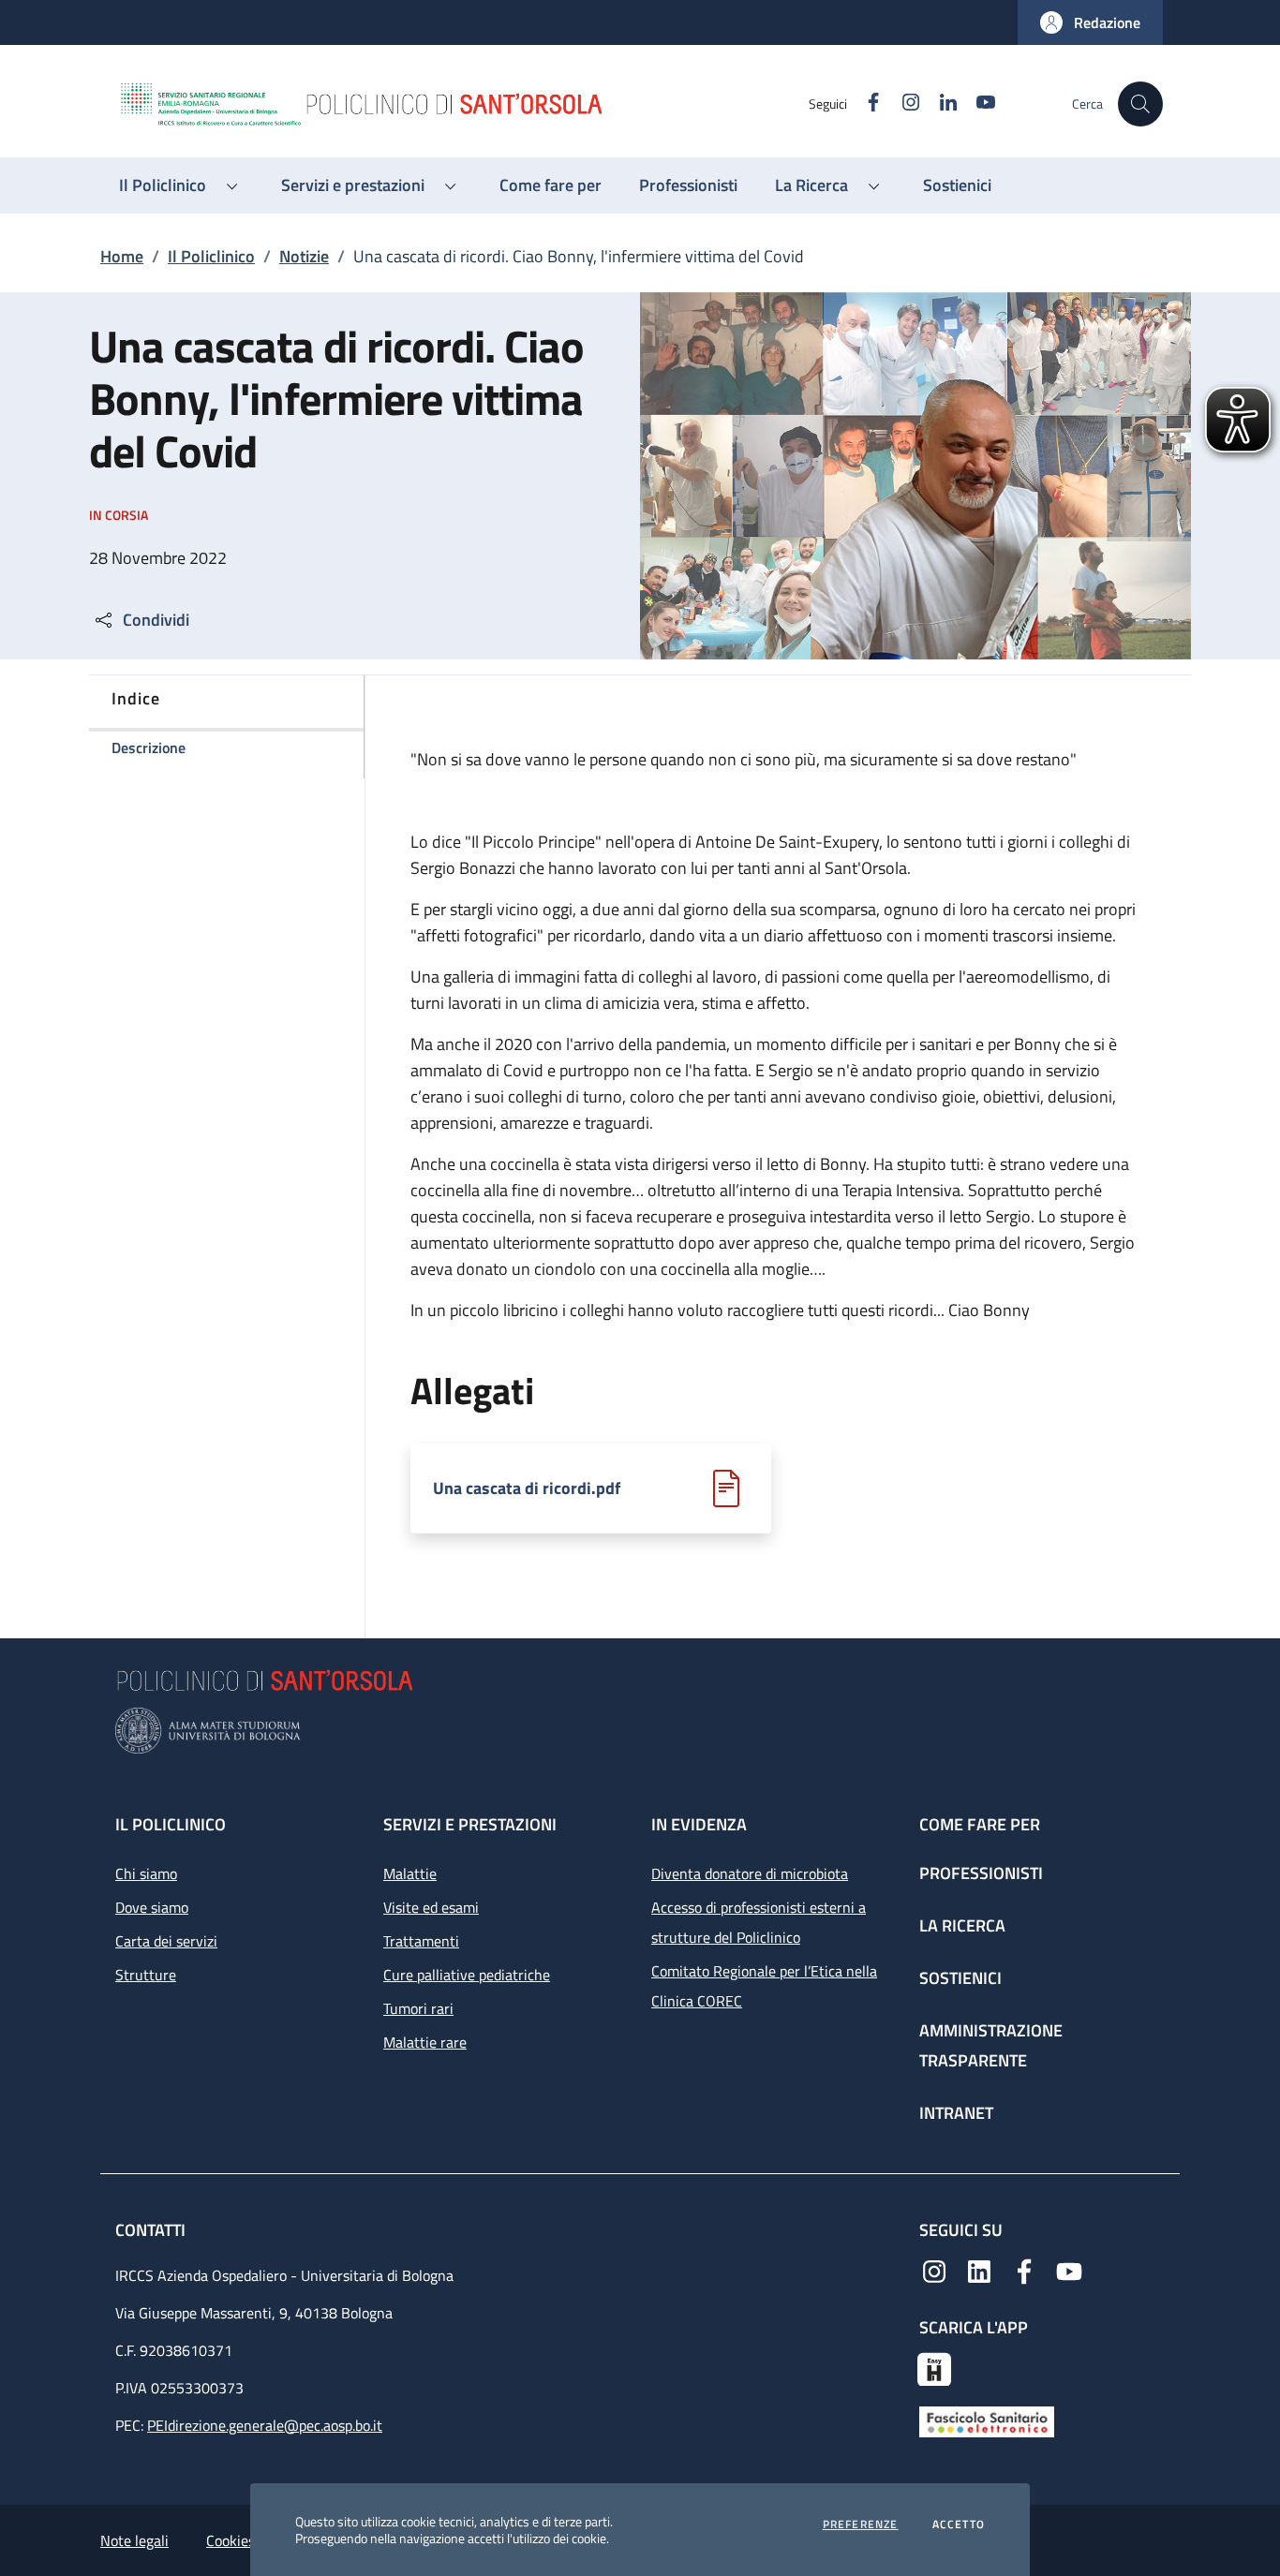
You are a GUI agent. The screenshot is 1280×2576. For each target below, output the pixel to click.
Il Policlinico (211, 256)
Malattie (410, 1873)
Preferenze (861, 2524)
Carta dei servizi (166, 1941)
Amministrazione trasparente (991, 2045)
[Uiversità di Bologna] (640, 1731)
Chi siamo (146, 1873)
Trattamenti (421, 1941)
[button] (1090, 22)
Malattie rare (425, 2042)
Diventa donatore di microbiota (750, 1873)
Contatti (152, 2230)
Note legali (134, 2540)
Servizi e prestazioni (470, 1824)
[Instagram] (934, 2270)
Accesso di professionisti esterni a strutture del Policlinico (759, 1922)
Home (122, 256)
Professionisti (981, 1873)
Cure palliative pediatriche (467, 1975)
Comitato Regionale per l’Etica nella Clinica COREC (764, 1986)
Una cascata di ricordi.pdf (527, 1488)
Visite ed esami (431, 1907)
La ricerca (962, 1925)
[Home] (463, 104)
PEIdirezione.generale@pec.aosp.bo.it (265, 2425)
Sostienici (960, 1978)
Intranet (956, 2113)
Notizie (304, 256)
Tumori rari (418, 2008)
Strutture (146, 1975)
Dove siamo (152, 1907)
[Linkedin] (979, 2270)
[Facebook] (1024, 2270)
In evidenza (699, 1824)
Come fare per (980, 1824)
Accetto (959, 2524)
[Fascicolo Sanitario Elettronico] (987, 2420)
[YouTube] (1069, 2270)
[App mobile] (934, 2367)
